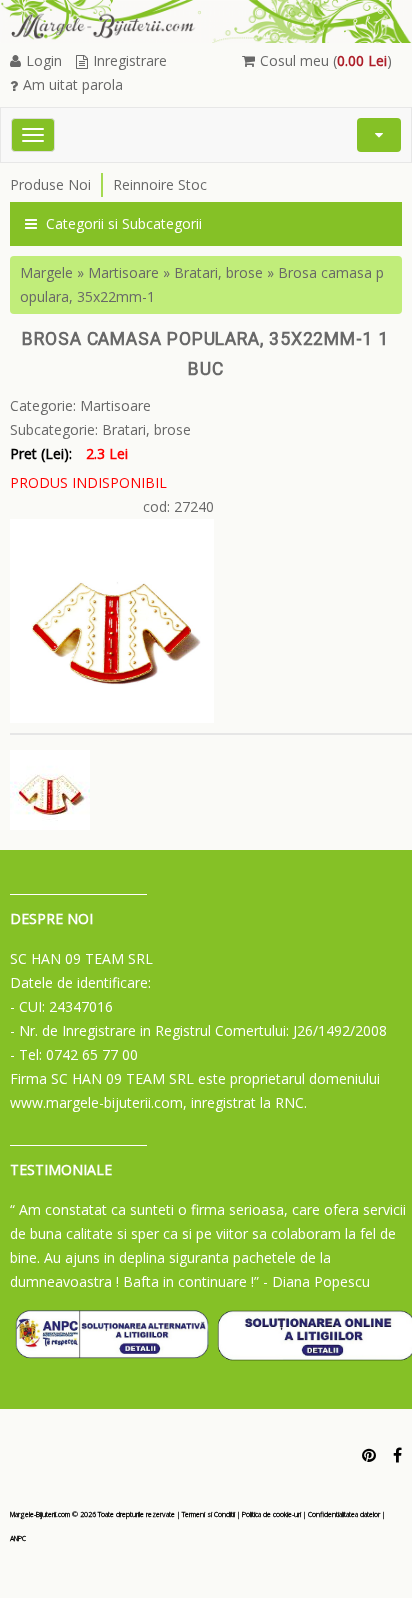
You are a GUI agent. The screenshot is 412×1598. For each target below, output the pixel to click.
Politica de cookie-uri (271, 1514)
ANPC (18, 1538)
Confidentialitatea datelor (344, 1514)
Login (44, 60)
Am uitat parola (73, 84)
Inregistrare (130, 60)
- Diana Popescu (316, 1281)
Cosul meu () (326, 60)
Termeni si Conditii (208, 1514)
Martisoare (123, 272)
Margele (46, 272)
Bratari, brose (218, 272)
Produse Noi (50, 184)
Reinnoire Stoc (160, 184)
